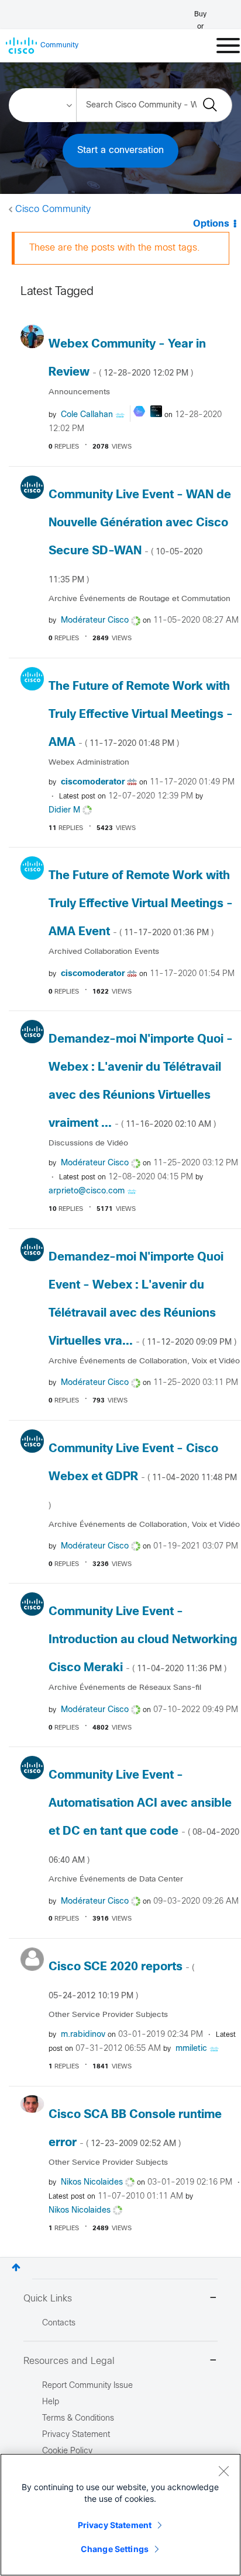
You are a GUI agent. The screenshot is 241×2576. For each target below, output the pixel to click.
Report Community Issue (87, 2386)
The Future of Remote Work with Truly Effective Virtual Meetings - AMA (141, 715)
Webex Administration (89, 763)
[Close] (223, 2471)
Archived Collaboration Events (104, 952)
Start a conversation (120, 150)
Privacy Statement (115, 2525)
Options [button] (211, 224)
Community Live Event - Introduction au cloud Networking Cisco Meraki (143, 1640)
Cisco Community (53, 209)
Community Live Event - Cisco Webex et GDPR (143, 1477)
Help (51, 2402)
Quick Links (48, 2299)
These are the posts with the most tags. (115, 248)
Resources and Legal (69, 2361)
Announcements (79, 392)
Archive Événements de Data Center (116, 1879)
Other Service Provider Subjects (108, 2015)
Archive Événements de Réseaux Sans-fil (125, 1688)
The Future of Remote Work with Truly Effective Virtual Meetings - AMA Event (141, 904)
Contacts (59, 2323)
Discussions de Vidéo (88, 1143)
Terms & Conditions (78, 2419)
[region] (120, 2515)
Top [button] (16, 2267)
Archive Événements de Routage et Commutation (140, 599)
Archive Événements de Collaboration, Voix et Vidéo (144, 1361)
